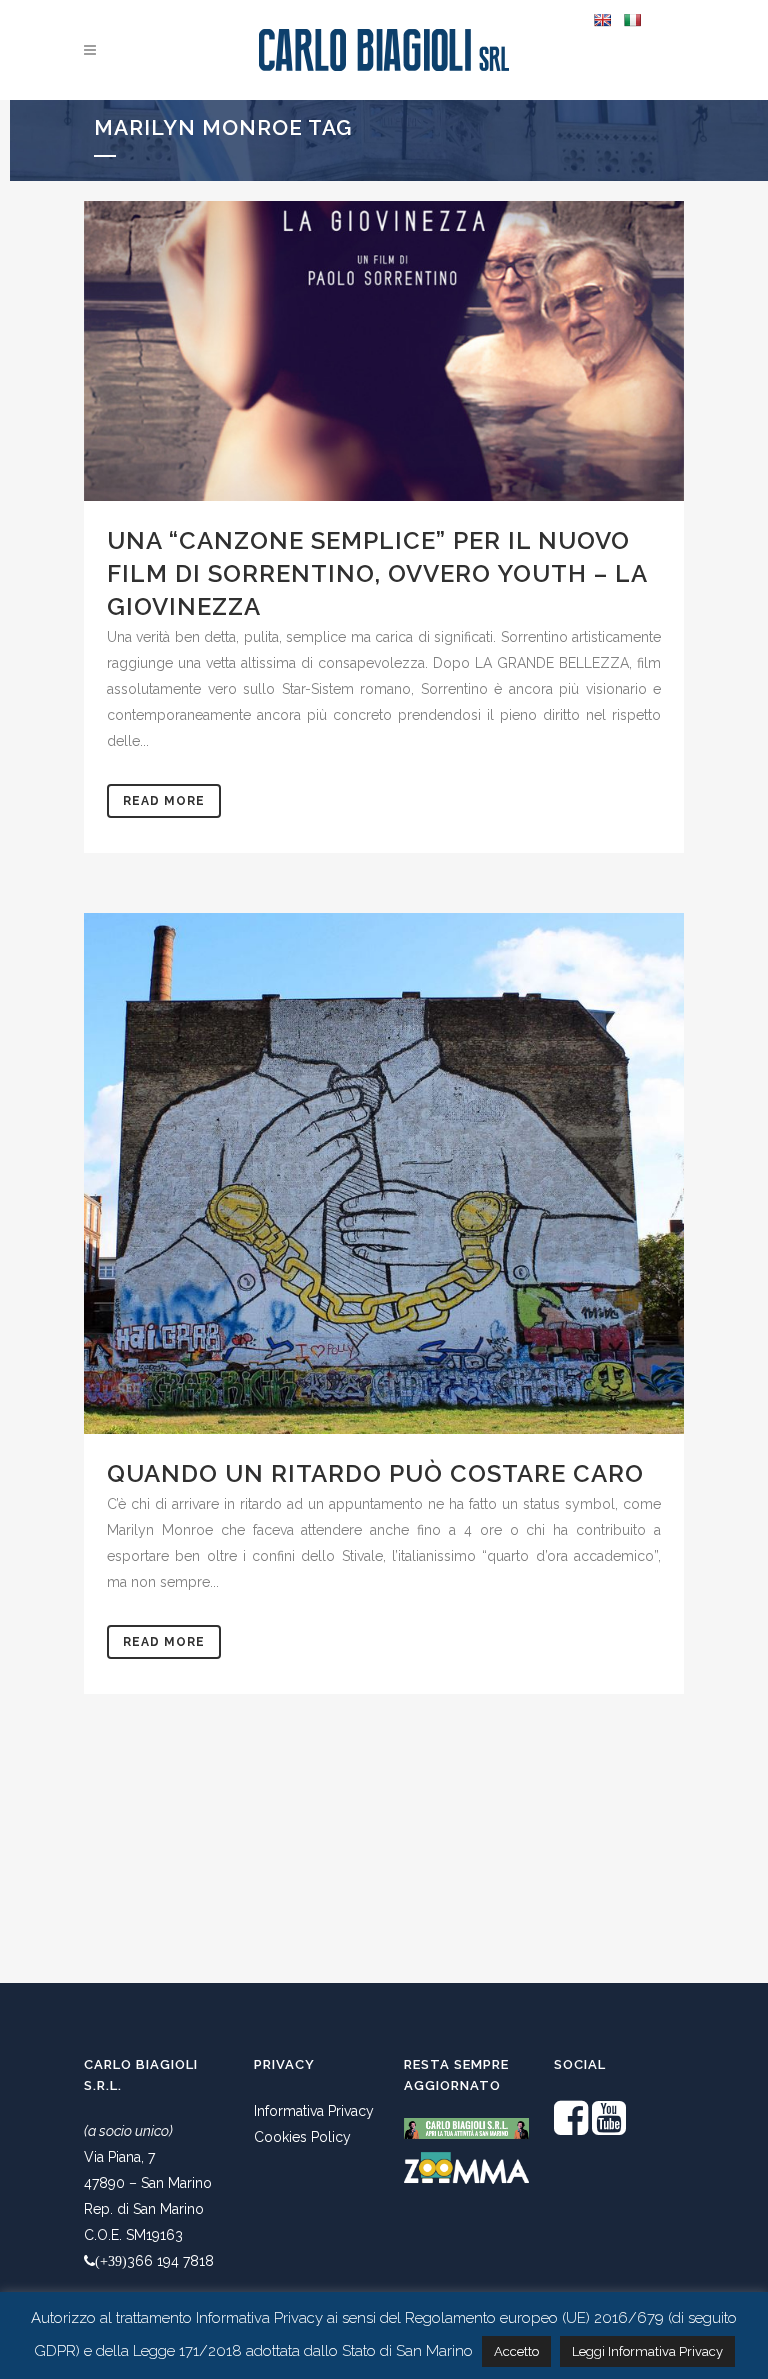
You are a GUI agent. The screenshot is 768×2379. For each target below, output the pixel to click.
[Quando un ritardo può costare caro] (384, 1174)
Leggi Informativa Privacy (647, 2351)
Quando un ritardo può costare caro (375, 1473)
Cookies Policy (302, 2137)
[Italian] (632, 20)
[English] (602, 20)
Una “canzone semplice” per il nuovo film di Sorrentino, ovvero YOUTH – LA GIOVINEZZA (377, 573)
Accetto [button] (516, 2351)
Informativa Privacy (314, 2111)
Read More (164, 801)
